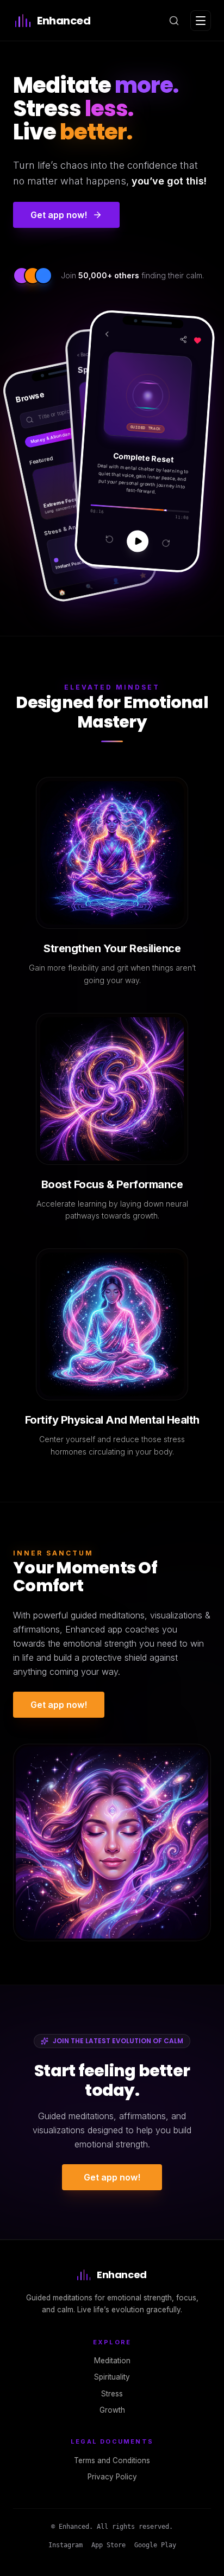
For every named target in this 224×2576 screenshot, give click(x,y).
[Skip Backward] (109, 539)
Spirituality (112, 2377)
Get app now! (59, 1705)
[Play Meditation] (138, 541)
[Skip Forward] (166, 543)
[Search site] (174, 21)
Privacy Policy (112, 2477)
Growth (112, 2410)
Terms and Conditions (112, 2460)
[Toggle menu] (201, 21)
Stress (112, 2394)
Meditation (112, 2361)
